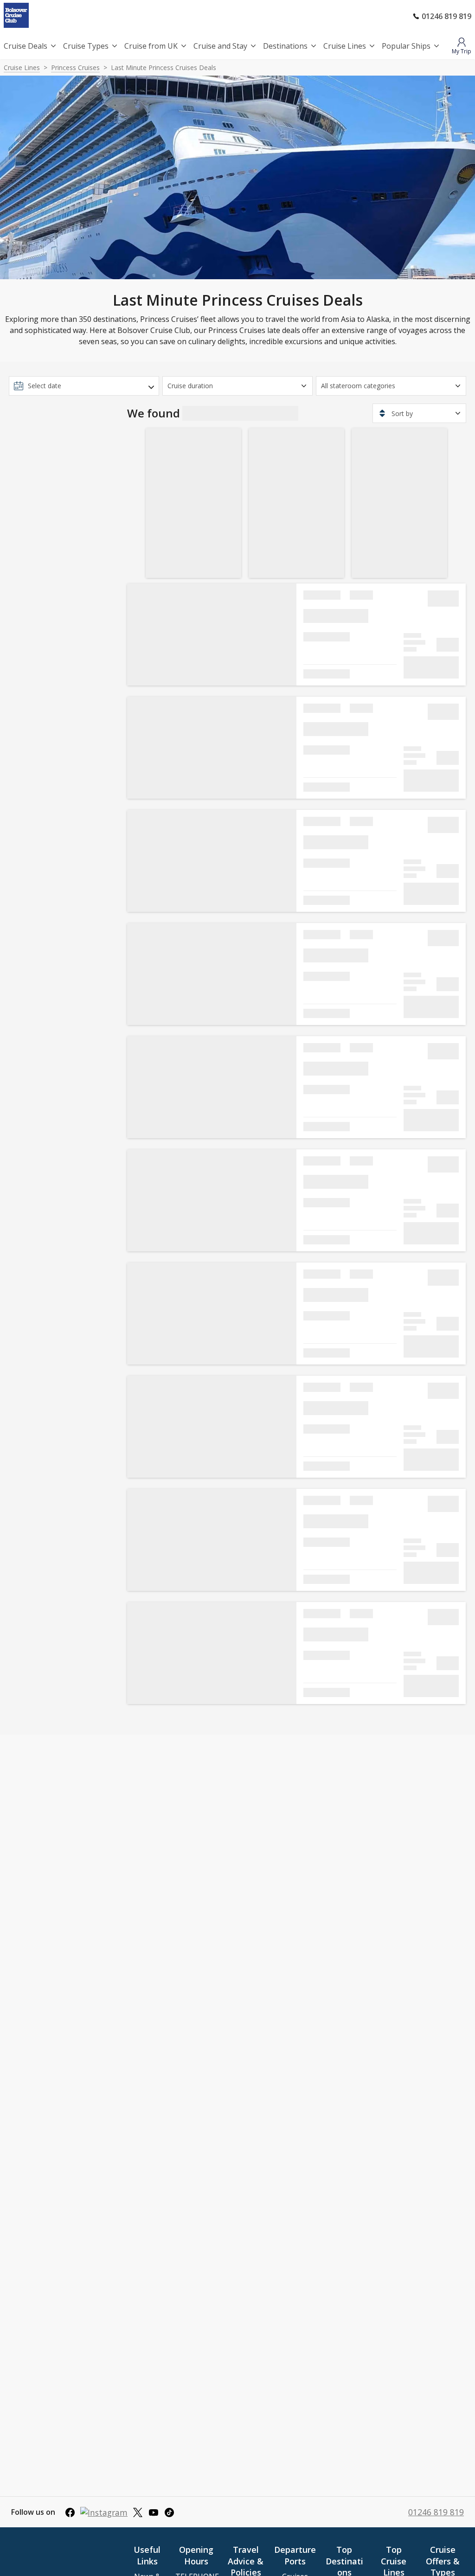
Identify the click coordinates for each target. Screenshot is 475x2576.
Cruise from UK (151, 46)
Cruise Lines (345, 46)
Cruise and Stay (220, 46)
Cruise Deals (26, 46)
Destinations (285, 46)
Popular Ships (406, 46)
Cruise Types (86, 46)
